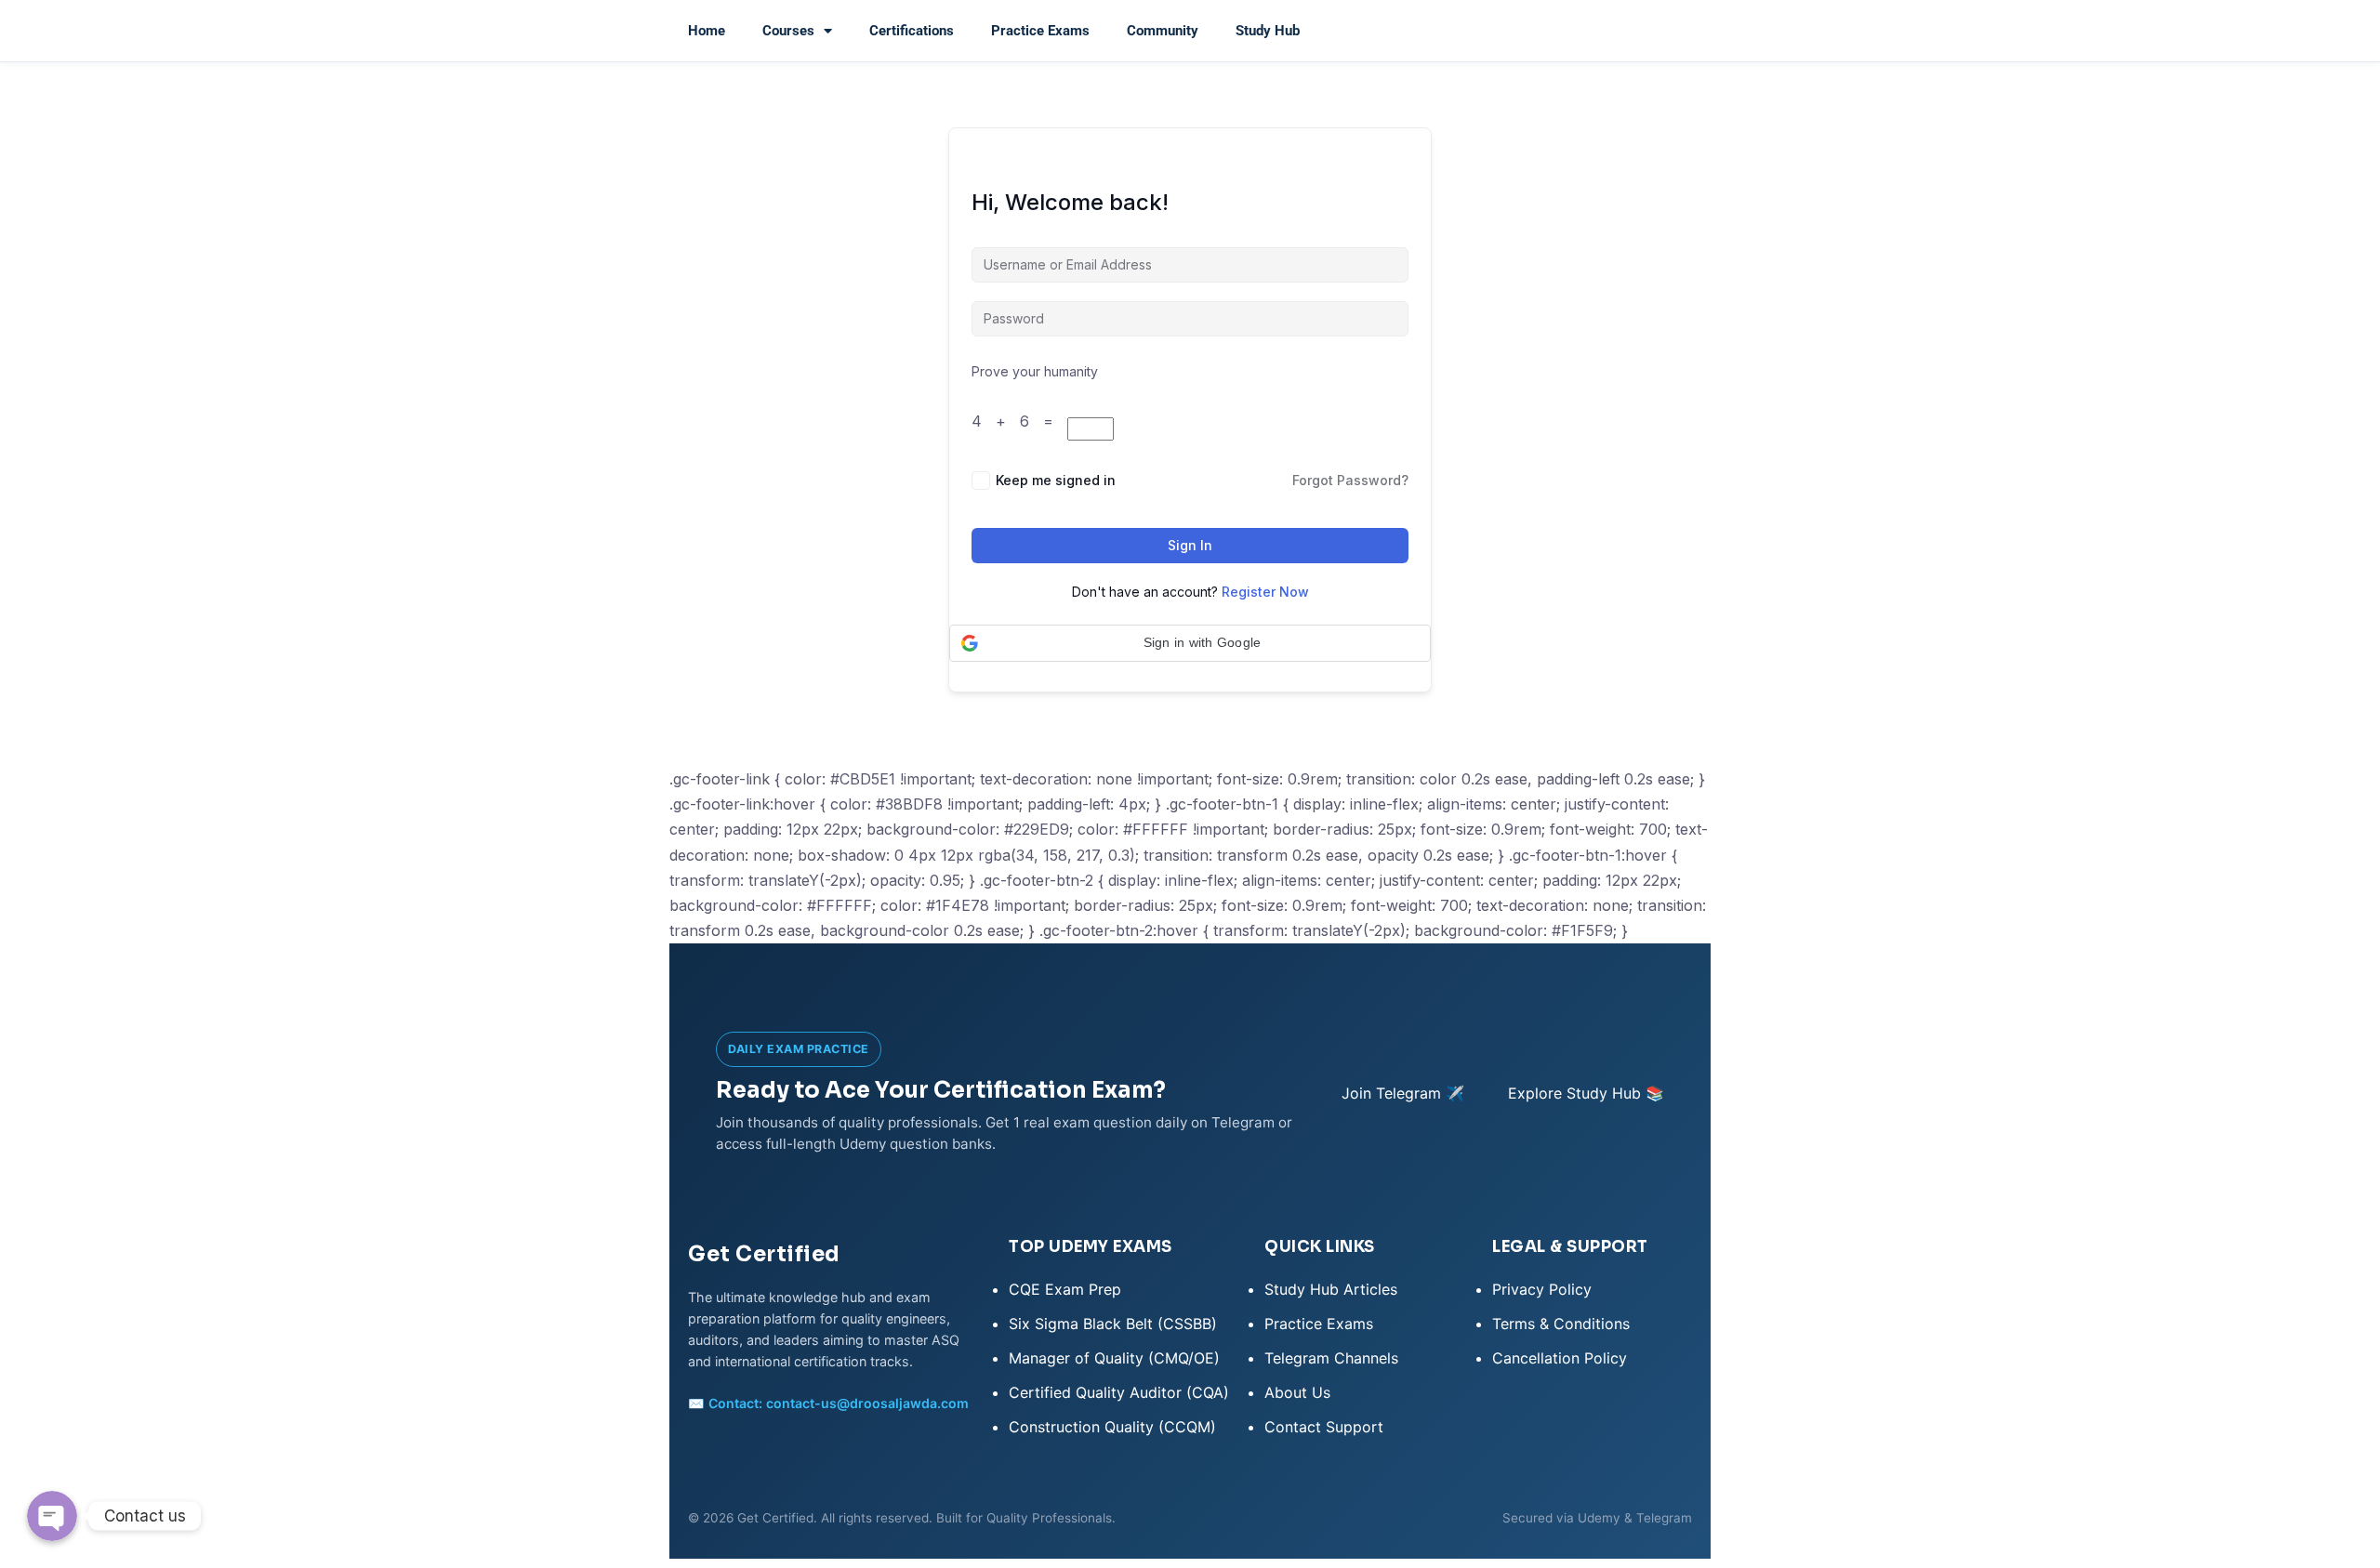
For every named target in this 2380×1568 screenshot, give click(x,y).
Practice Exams (1040, 31)
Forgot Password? (1350, 480)
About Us (1297, 1392)
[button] (1190, 643)
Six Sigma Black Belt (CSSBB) (1113, 1324)
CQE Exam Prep (1065, 1289)
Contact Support (1324, 1427)
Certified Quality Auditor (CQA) (1119, 1392)
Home (707, 31)
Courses (788, 31)
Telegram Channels (1331, 1358)
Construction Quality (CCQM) (1112, 1427)
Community (1163, 31)
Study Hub (1268, 31)
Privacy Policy (1542, 1289)
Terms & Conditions (1561, 1324)
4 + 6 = (1019, 421)
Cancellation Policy (1560, 1358)
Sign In (1190, 545)
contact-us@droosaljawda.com (867, 1403)
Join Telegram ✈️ (1403, 1093)
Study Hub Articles (1331, 1289)
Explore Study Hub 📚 (1586, 1093)
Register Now (1265, 592)
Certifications (912, 31)
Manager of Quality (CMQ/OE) (1114, 1358)
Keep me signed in (1056, 480)
